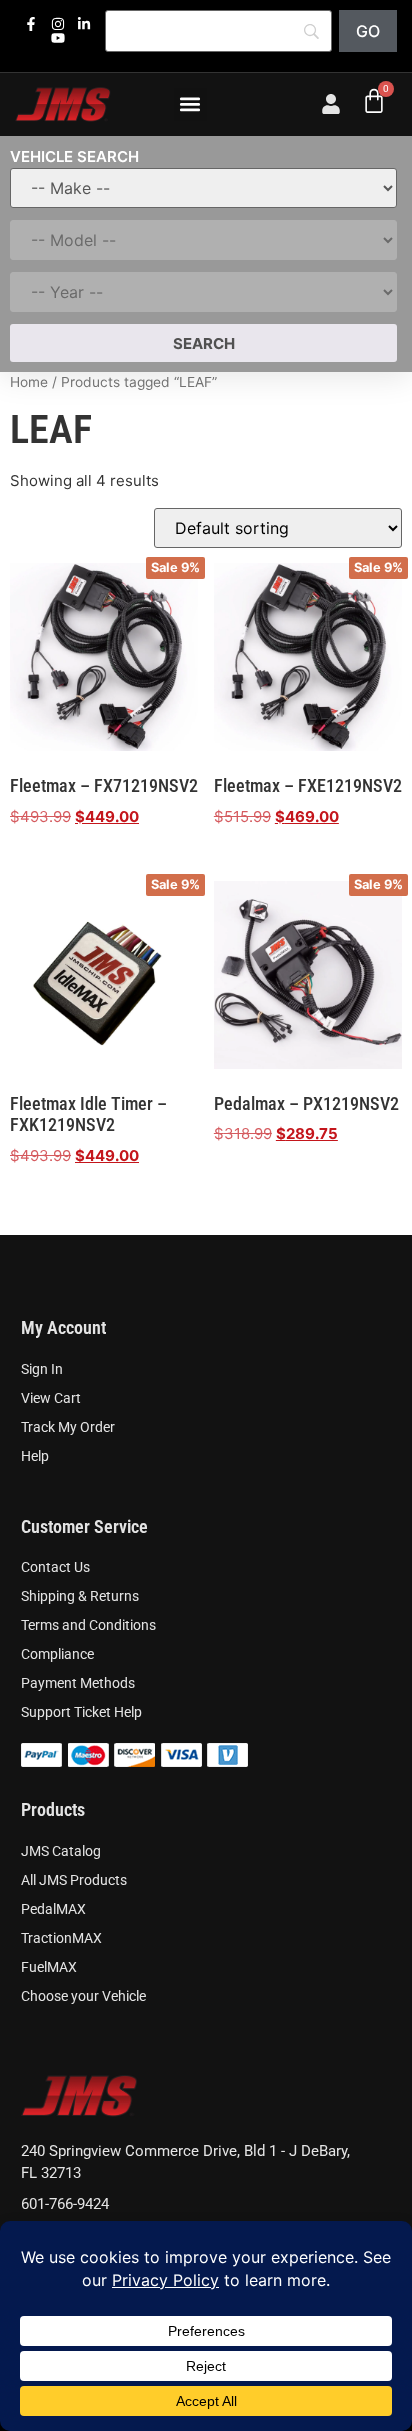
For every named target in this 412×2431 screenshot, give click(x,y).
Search (204, 343)
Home (29, 382)
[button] (190, 104)
